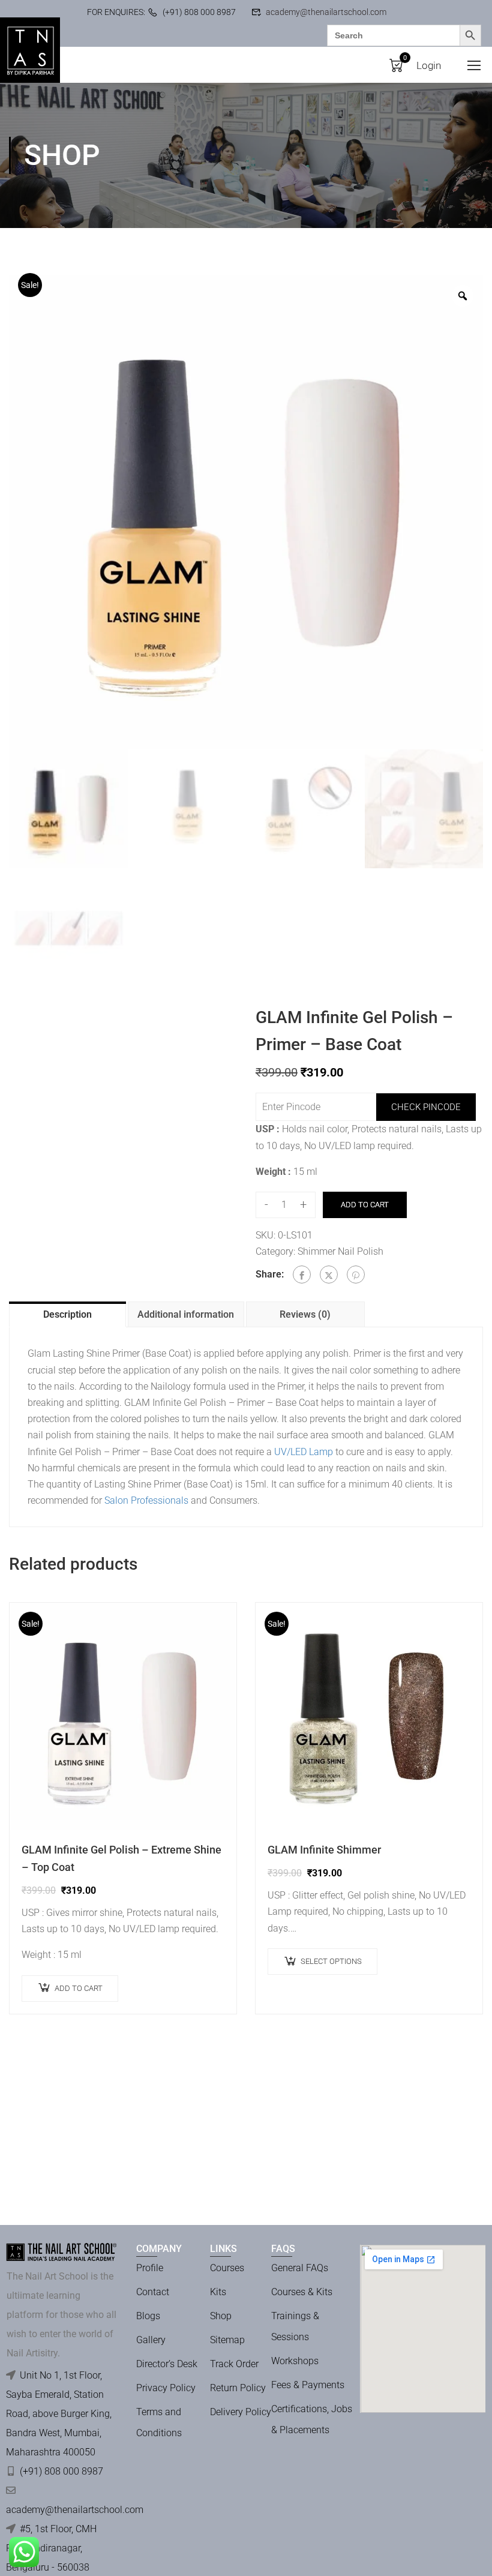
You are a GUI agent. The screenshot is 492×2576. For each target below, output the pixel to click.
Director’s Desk (167, 2364)
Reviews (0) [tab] (305, 1314)
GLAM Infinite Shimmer (324, 1850)
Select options (331, 1961)
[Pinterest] (356, 1274)
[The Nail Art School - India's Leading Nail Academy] (30, 50)
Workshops (295, 2361)
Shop (221, 2316)
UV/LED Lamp (304, 1452)
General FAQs (300, 2268)
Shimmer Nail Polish (340, 1251)
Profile (150, 2268)
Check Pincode (426, 1107)
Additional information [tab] (186, 1314)
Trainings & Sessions (295, 2326)
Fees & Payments (308, 2385)
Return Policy (238, 2388)
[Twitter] (329, 1274)
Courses (227, 2268)
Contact (153, 2292)
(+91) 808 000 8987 (199, 12)
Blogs (148, 2316)
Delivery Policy (241, 2412)
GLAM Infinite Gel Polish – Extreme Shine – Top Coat (121, 1858)
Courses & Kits (302, 2292)
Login (429, 65)
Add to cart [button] (79, 1988)
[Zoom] (463, 296)
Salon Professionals (146, 1500)
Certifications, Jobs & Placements (312, 2419)
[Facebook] (302, 1274)
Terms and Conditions (159, 2422)
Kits (218, 2292)
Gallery (151, 2340)
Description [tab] (67, 1314)
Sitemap (227, 2340)
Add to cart (365, 1205)
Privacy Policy (166, 2388)
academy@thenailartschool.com (326, 12)
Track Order (234, 2364)
